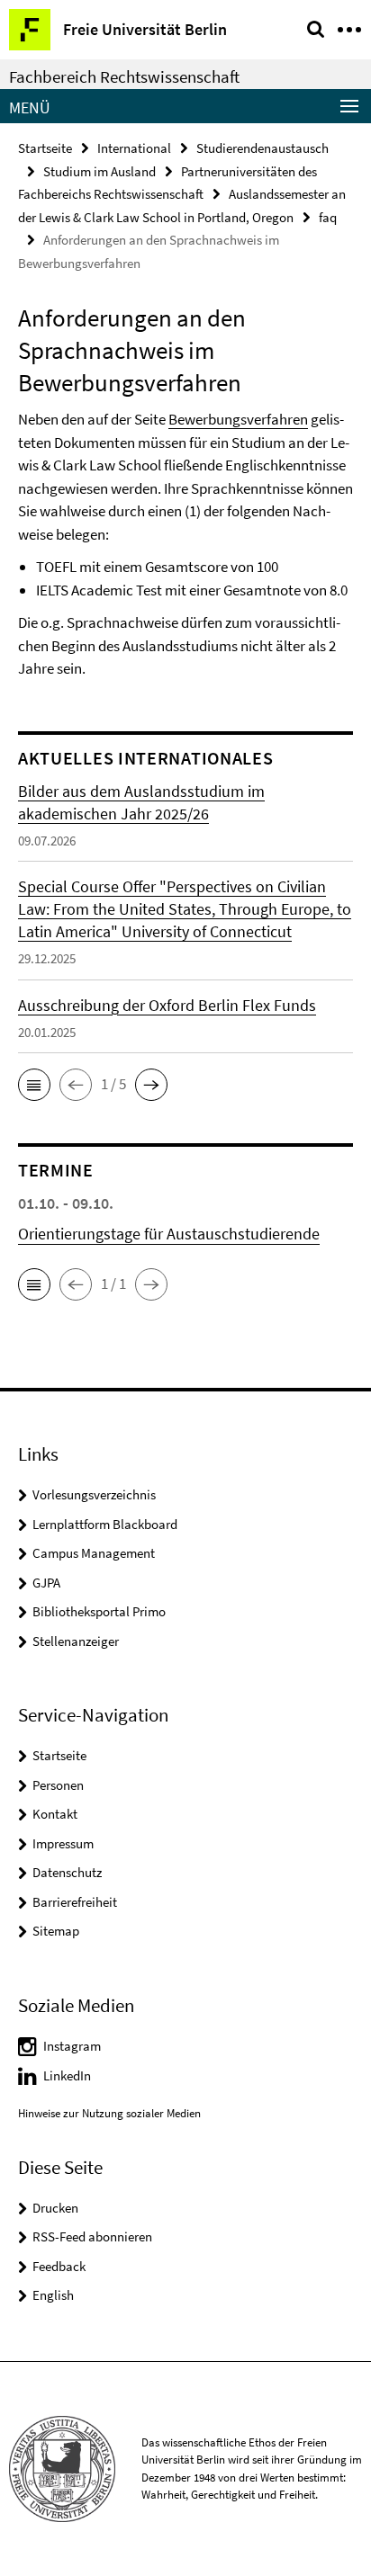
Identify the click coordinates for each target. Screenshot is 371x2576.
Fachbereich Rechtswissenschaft (124, 76)
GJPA (46, 1583)
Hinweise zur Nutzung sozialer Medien (109, 2113)
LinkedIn (67, 2075)
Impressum (63, 1843)
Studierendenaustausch (262, 148)
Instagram (72, 2046)
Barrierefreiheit (75, 1902)
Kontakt (55, 1814)
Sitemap (56, 1931)
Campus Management (94, 1553)
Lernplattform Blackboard (105, 1524)
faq (328, 217)
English (53, 2295)
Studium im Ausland (100, 171)
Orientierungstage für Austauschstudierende (169, 1234)
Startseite (45, 148)
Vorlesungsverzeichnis (94, 1494)
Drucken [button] (55, 2208)
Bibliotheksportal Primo (99, 1611)
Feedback (59, 2266)
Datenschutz (67, 1872)
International (134, 148)
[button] (34, 1085)
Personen (58, 1785)
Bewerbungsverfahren (238, 419)
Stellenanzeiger (76, 1641)
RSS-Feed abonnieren (92, 2236)
